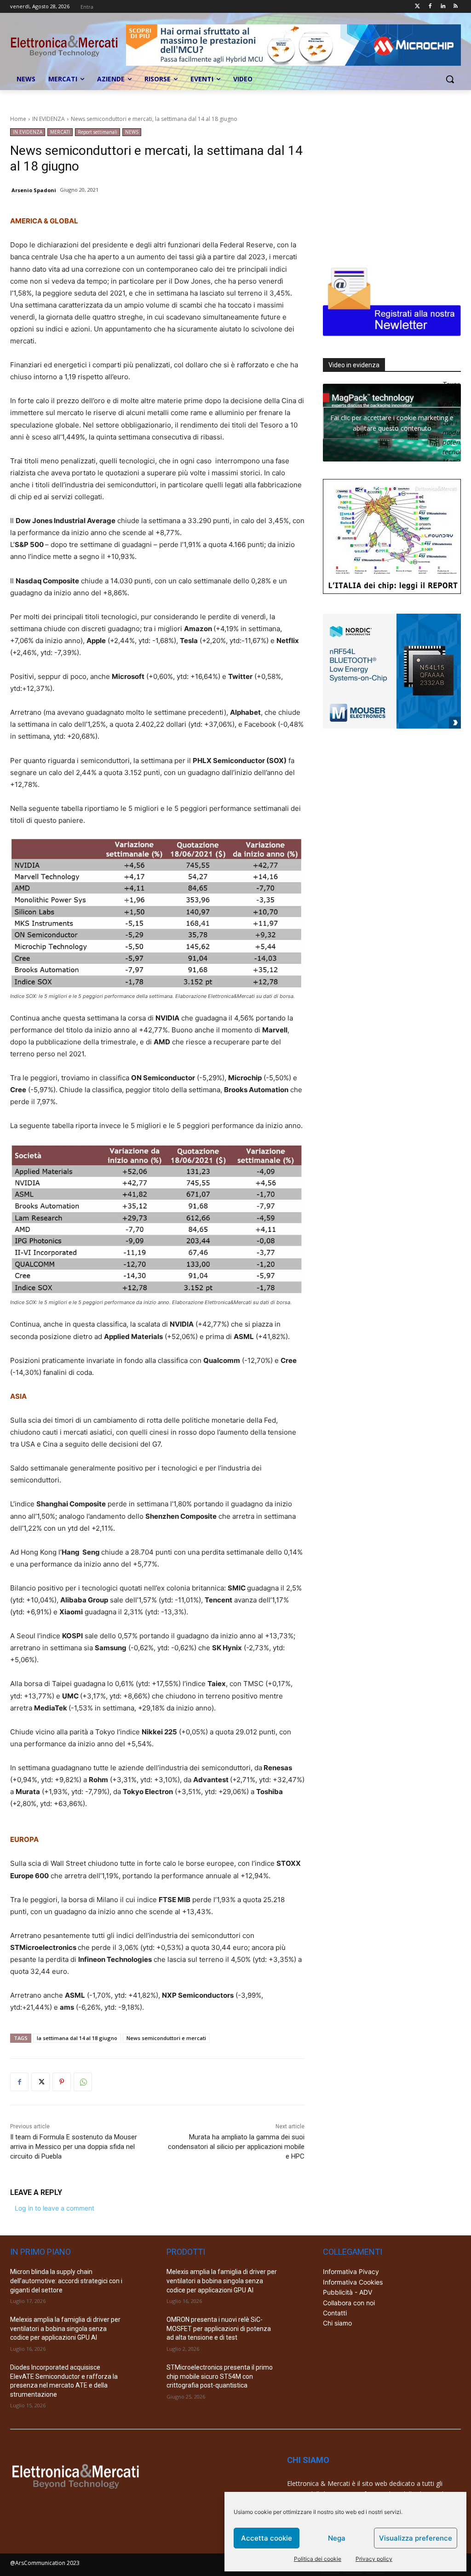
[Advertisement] (392, 186)
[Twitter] (417, 7)
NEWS (132, 132)
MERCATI (60, 132)
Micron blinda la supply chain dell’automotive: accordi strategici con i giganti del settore (66, 2281)
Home (18, 119)
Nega (337, 2538)
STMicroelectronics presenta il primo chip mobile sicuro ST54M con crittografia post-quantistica (220, 2376)
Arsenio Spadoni (34, 190)
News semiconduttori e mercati (166, 2038)
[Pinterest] (62, 2082)
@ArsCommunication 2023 (45, 2563)
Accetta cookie (267, 2538)
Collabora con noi (349, 2303)
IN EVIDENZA (49, 119)
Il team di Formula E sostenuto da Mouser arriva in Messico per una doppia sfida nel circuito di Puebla (74, 2147)
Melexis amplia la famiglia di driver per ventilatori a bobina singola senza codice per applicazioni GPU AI (65, 2328)
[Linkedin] (443, 7)
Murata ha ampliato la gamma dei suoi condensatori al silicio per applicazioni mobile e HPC (236, 2147)
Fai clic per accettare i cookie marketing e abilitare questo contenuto (392, 423)
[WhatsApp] (83, 2082)
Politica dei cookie (318, 2559)
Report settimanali (98, 132)
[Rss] (456, 7)
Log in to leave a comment (55, 2208)
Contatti (335, 2313)
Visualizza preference (416, 2538)
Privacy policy (374, 2559)
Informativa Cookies (353, 2282)
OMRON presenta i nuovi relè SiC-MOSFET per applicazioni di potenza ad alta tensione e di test (219, 2328)
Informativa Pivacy (351, 2271)
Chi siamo (337, 2323)
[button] (450, 79)
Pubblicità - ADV (348, 2292)
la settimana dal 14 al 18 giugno (77, 2038)
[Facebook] (430, 7)
